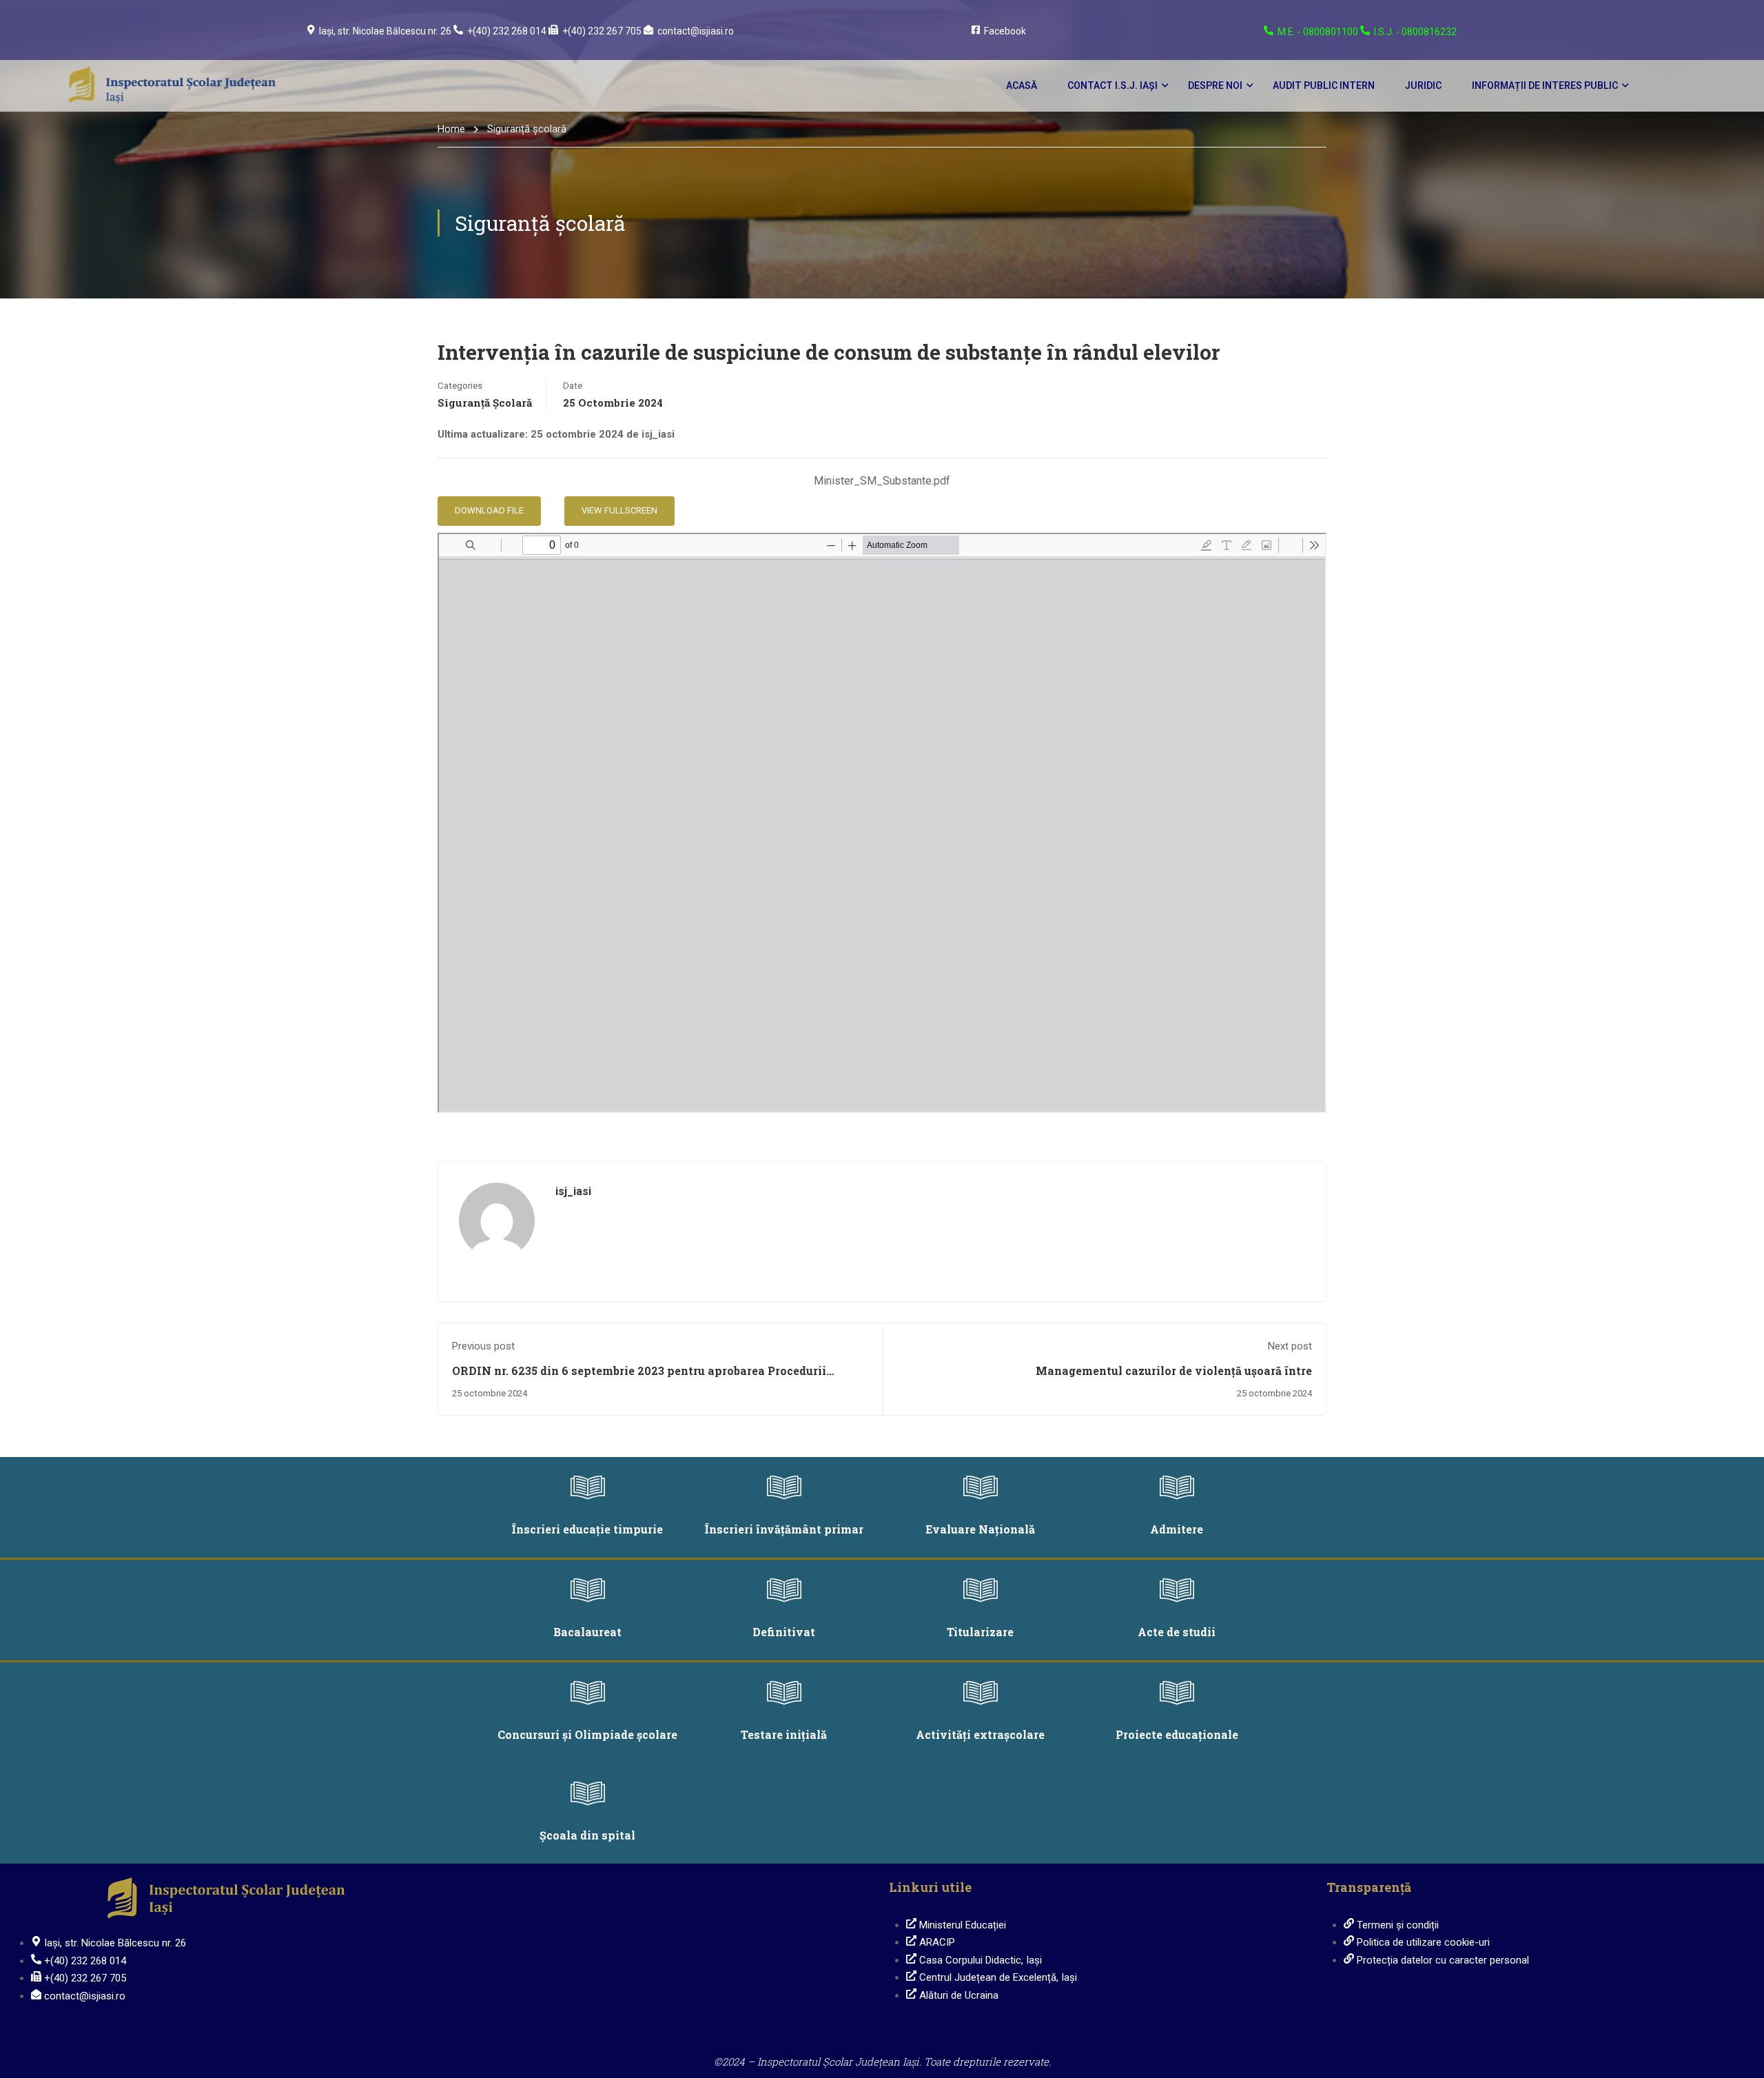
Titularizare (980, 1632)
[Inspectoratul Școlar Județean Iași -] (172, 86)
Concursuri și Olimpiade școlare (587, 1734)
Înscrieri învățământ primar (784, 1529)
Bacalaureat (587, 1632)
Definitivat (784, 1632)
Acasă (1022, 85)
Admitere (1177, 1529)
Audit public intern (1324, 85)
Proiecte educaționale (1177, 1734)
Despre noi (1215, 85)
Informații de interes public (1545, 85)
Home (451, 129)
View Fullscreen (619, 510)
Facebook (1005, 31)
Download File (489, 510)
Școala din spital (587, 1835)
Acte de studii (1177, 1632)
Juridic (1423, 85)
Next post (1290, 1346)
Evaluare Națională (980, 1529)
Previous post (483, 1346)
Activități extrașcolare (980, 1734)
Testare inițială (784, 1734)
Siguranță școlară (527, 129)
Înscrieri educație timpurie (587, 1529)
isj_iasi (573, 1191)
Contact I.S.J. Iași (1112, 85)
